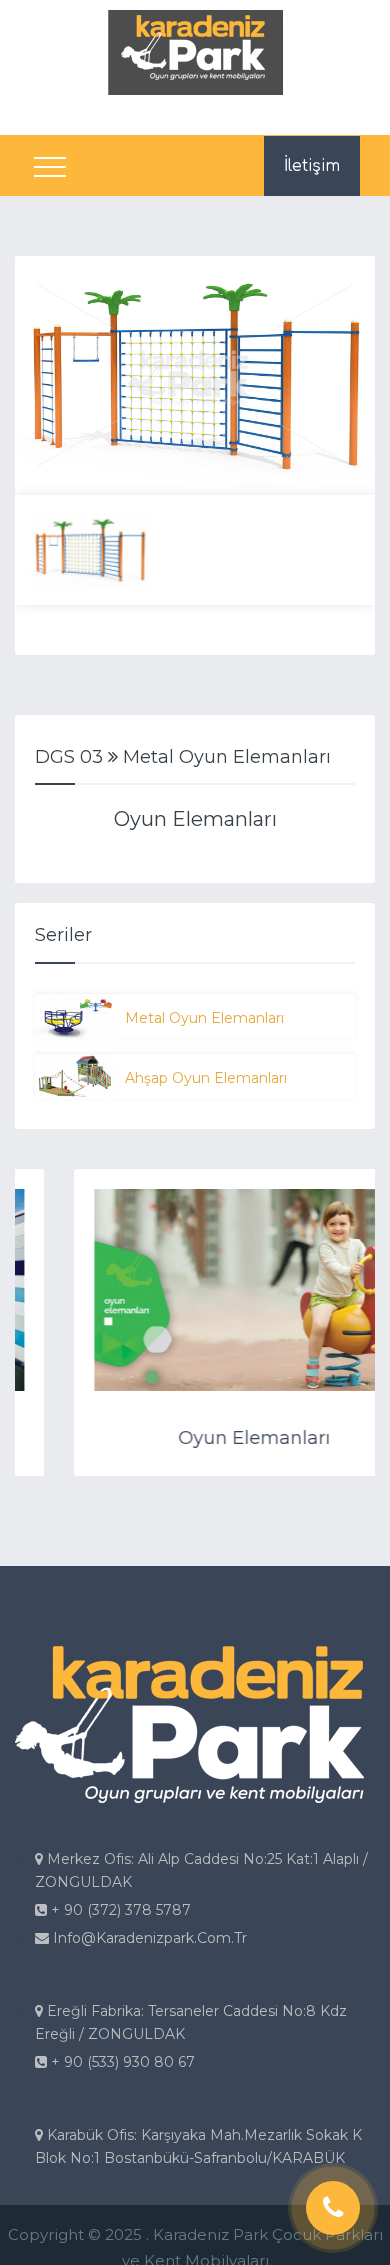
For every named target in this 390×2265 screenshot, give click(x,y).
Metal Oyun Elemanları (204, 1018)
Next (345, 376)
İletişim (312, 166)
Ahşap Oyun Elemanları (206, 1078)
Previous (45, 376)
